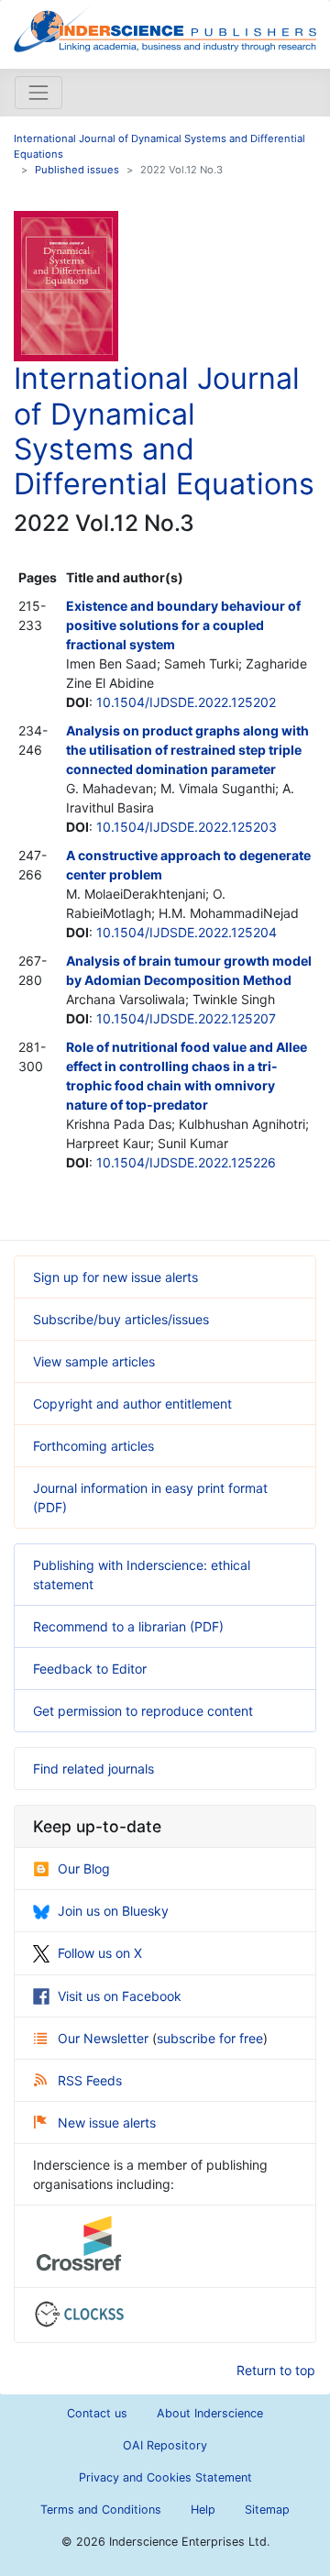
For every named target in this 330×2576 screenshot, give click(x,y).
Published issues (77, 170)
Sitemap (267, 2510)
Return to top (276, 2370)
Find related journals (93, 1769)
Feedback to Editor (90, 1669)
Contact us (97, 2413)
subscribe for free (210, 2038)
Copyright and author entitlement (132, 1404)
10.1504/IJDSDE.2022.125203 (187, 827)
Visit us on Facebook (120, 1996)
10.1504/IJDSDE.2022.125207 (186, 1018)
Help (203, 2510)
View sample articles (94, 1361)
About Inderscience (210, 2413)
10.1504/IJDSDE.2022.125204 (187, 932)
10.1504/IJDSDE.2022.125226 (186, 1162)
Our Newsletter (105, 2038)
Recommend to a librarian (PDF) (128, 1626)
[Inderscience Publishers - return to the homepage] (165, 27)
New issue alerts (107, 2123)
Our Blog (84, 1868)
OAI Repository (165, 2445)
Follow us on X (100, 1953)
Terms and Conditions (101, 2510)
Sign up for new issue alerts (115, 1277)
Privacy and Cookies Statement (165, 2477)
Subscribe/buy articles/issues (121, 1319)
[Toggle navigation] (38, 93)
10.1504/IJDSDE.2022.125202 (186, 702)
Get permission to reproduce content (143, 1711)
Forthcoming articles (93, 1446)
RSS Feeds (90, 2080)
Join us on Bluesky (113, 1911)
